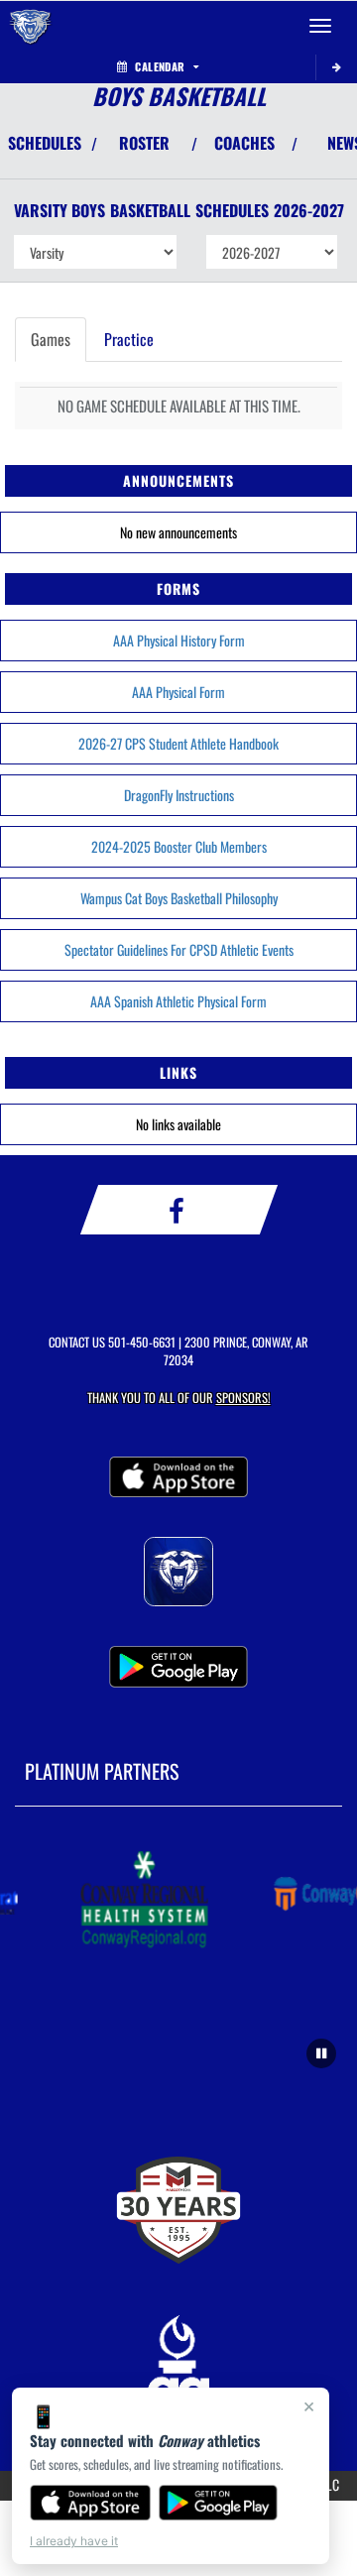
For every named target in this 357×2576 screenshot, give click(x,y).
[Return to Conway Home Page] (30, 26)
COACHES (244, 143)
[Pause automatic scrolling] (321, 2053)
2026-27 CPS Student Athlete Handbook (178, 743)
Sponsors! (243, 1398)
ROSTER (144, 143)
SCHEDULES (45, 143)
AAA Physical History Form (179, 640)
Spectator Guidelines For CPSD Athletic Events (179, 949)
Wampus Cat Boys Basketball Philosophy (179, 898)
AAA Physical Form (178, 692)
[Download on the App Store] (90, 2503)
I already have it (74, 2541)
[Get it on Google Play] (219, 2503)
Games (51, 339)
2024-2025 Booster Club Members (179, 846)
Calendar (160, 66)
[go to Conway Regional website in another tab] (141, 1901)
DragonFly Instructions (179, 795)
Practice (129, 339)
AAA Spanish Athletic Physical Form (178, 1001)
